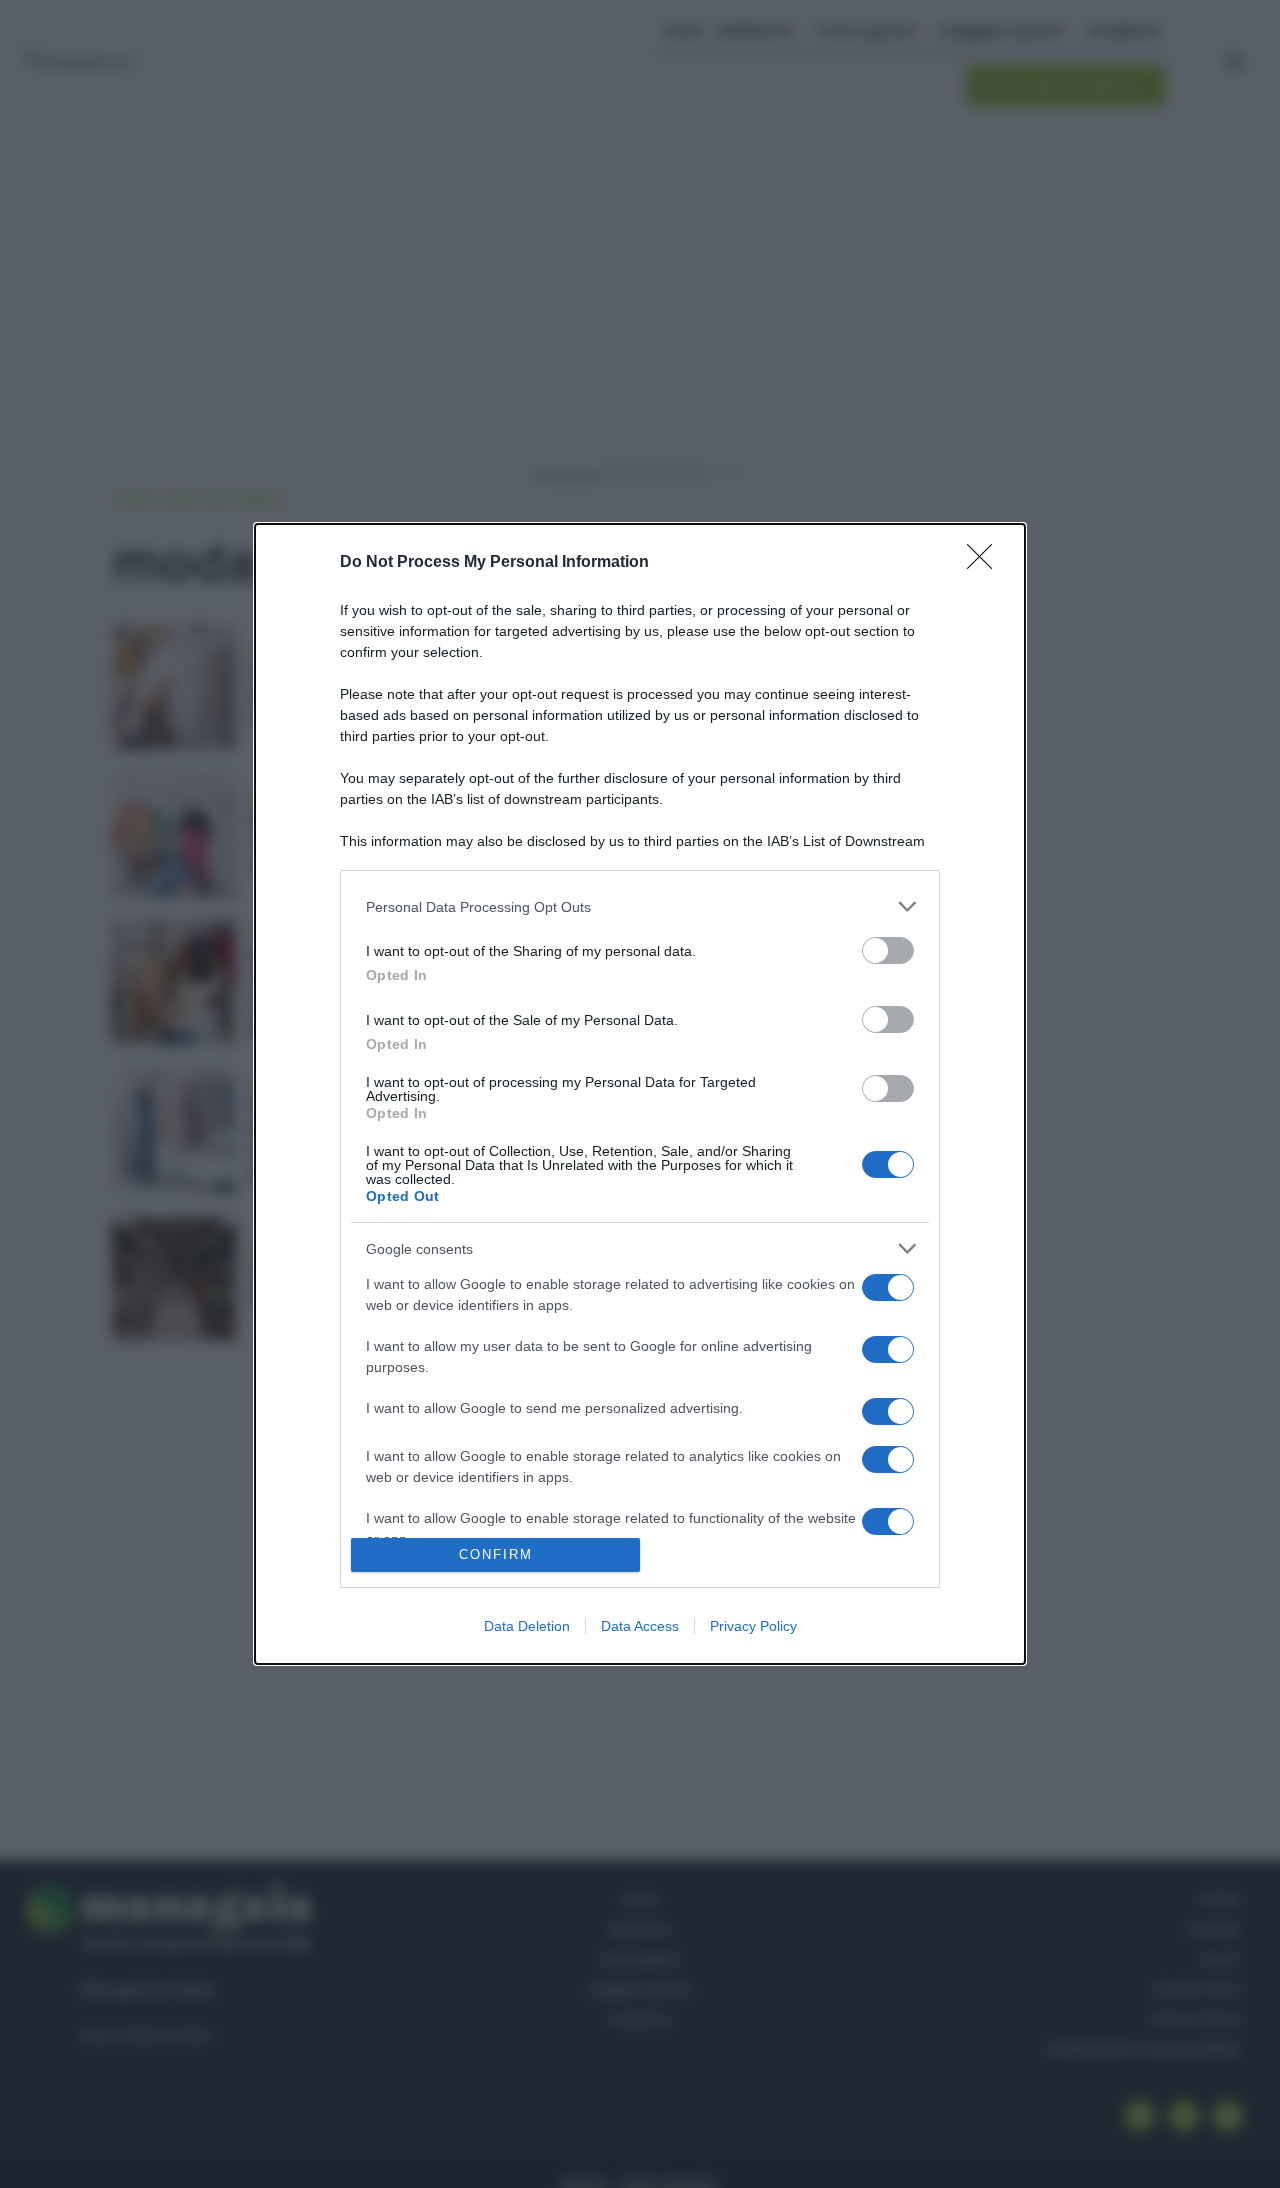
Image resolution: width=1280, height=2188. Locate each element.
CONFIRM (496, 1554)
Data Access (640, 1626)
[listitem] (640, 906)
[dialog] (640, 1093)
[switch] (888, 950)
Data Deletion (527, 1626)
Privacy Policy (753, 1626)
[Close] (986, 563)
